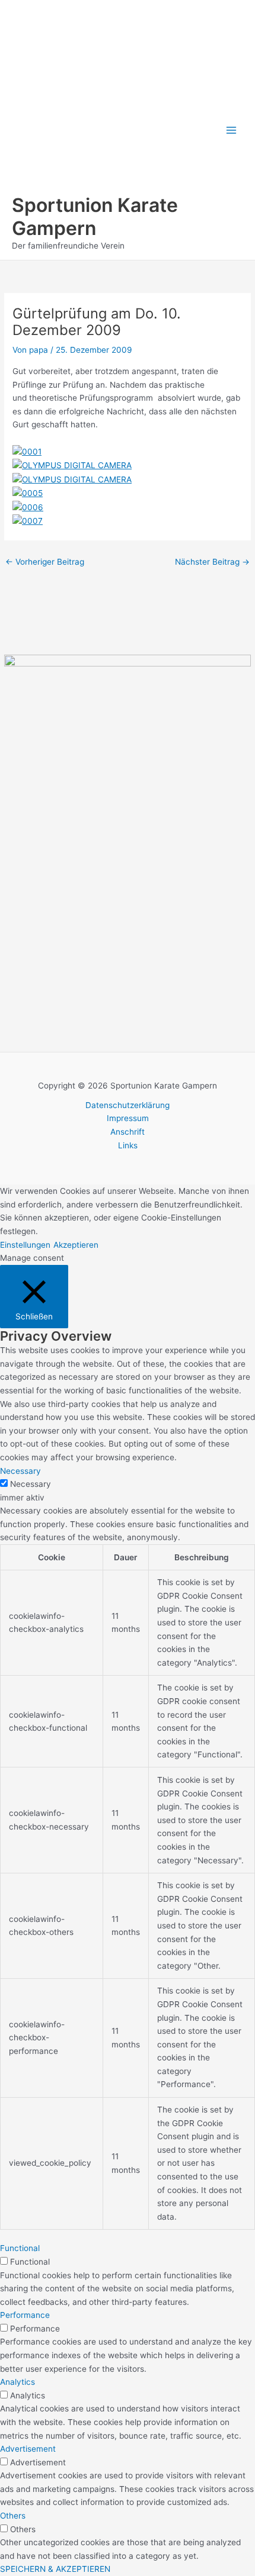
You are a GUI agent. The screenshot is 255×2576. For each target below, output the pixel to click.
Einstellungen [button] (25, 1245)
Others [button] (13, 2516)
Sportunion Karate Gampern (95, 216)
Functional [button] (20, 2248)
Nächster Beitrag (212, 562)
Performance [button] (25, 2315)
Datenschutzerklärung (128, 1105)
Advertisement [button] (28, 2449)
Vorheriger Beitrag (45, 562)
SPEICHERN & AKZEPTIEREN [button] (55, 2569)
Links (128, 1145)
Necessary (31, 1484)
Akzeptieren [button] (76, 1245)
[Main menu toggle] (232, 130)
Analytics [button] (17, 2382)
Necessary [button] (20, 1471)
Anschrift (128, 1132)
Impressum (128, 1118)
